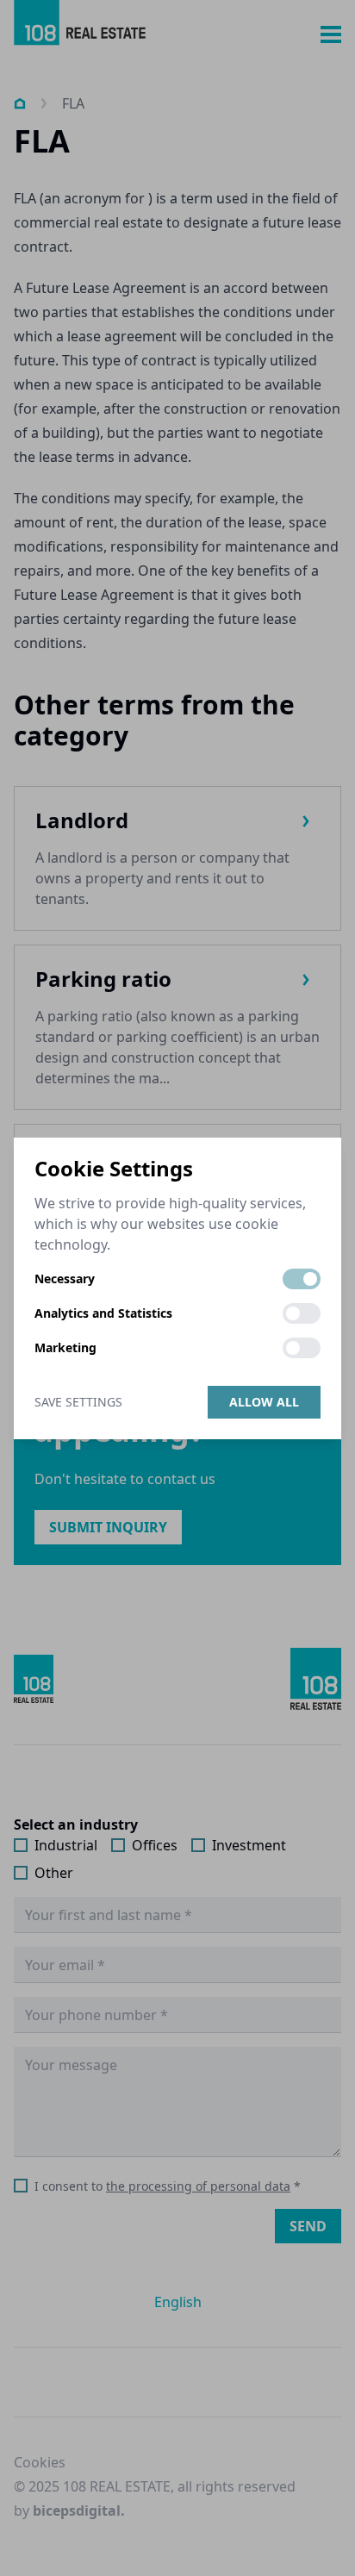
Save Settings (78, 1402)
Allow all (264, 1402)
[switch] (302, 1279)
